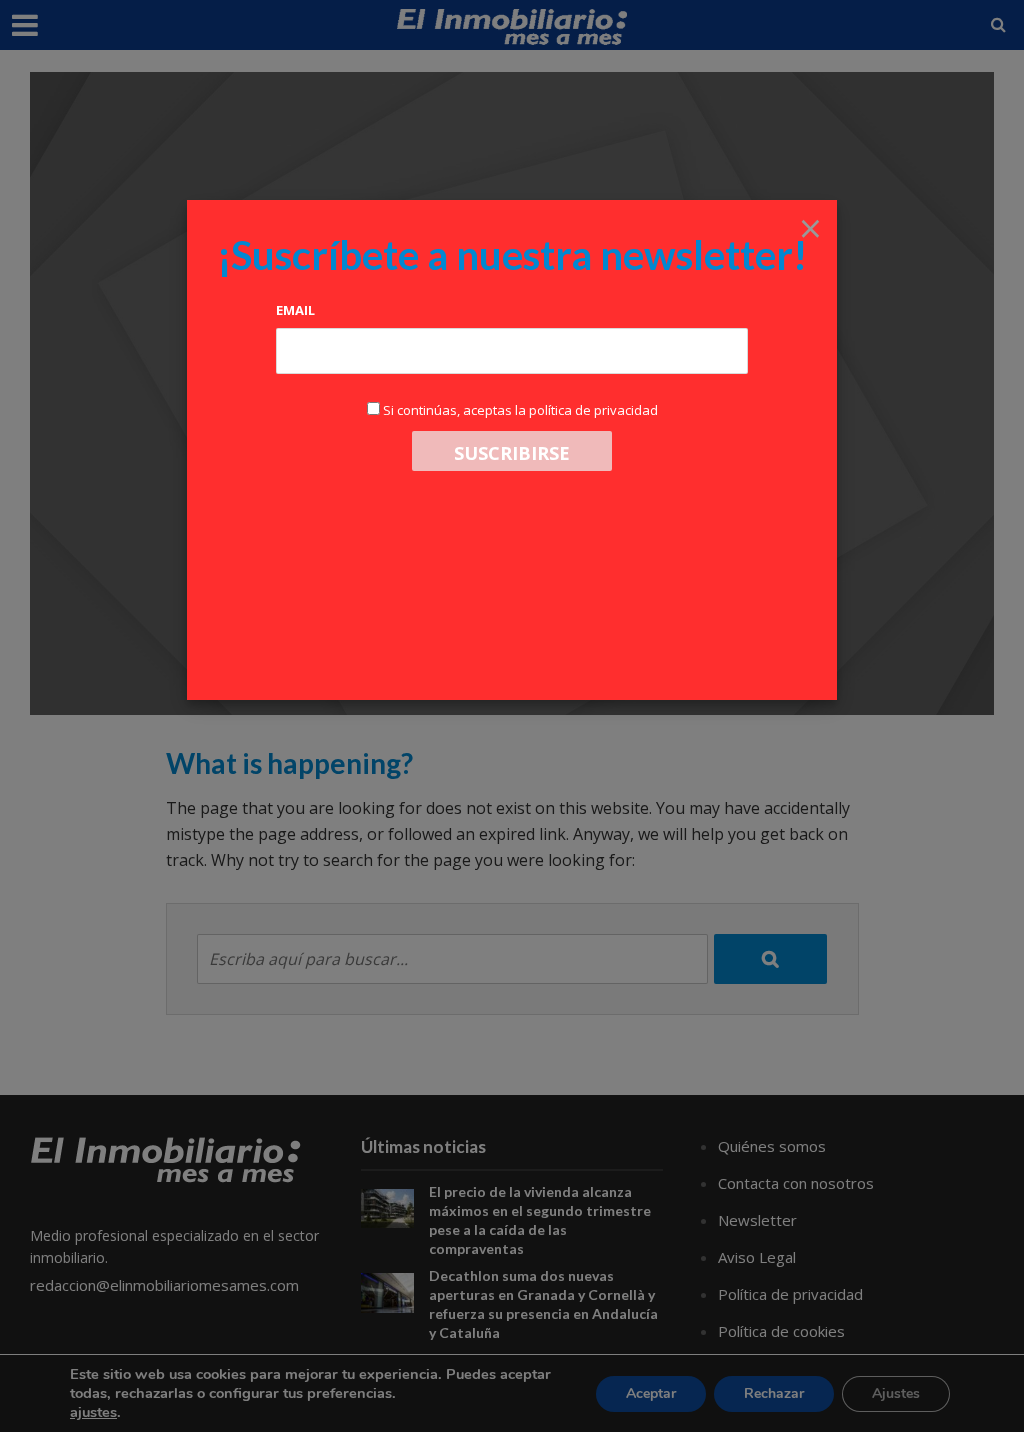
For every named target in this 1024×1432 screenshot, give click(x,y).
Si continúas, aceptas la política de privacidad (520, 410)
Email (295, 310)
